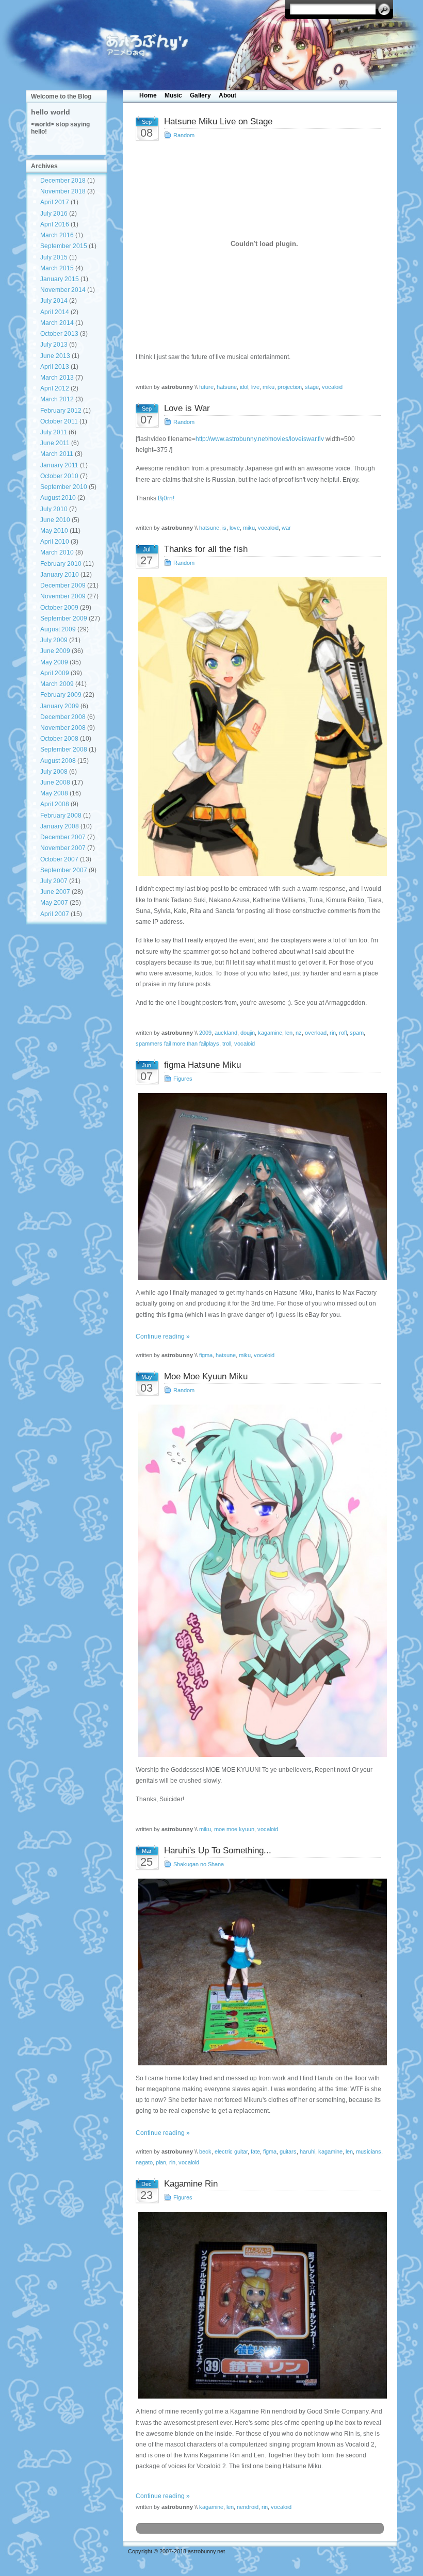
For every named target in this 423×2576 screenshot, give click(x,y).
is (224, 528)
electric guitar (231, 2151)
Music (173, 95)
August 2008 (58, 761)
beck (205, 2151)
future (206, 387)
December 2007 (63, 837)
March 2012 (57, 399)
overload (316, 1033)
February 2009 (61, 695)
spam (357, 1033)
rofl (343, 1033)
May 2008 (54, 793)
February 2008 (61, 816)
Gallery (200, 95)
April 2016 (55, 224)
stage (312, 387)
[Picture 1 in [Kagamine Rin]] (260, 2305)
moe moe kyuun (234, 1829)
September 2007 (64, 870)
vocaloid (332, 387)
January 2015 (60, 279)
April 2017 (55, 202)
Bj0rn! (166, 498)
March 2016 (57, 235)
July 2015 (54, 257)
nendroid (248, 2507)
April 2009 (55, 673)
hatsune (227, 387)
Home (148, 95)
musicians (369, 2151)
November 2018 (63, 191)
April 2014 (55, 312)
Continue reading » (163, 1336)
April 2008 (55, 804)
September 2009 (64, 618)
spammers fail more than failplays (177, 1044)
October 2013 (59, 334)
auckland (226, 1033)
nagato (144, 2162)
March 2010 (57, 552)
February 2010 (61, 564)
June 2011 (55, 443)
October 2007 (59, 859)
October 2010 (59, 476)
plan (161, 2162)
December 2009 (63, 585)
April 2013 (55, 367)
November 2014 (63, 290)
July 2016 (54, 214)
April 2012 (55, 388)
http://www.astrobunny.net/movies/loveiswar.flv (260, 439)
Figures (183, 1079)
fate (255, 2151)
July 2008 (54, 772)
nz (299, 1033)
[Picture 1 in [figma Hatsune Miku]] (260, 1186)
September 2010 (64, 487)
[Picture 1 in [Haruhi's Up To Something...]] (260, 1972)
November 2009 (63, 596)
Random (184, 135)
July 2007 (54, 881)
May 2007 (54, 903)
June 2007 (55, 892)
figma (206, 1355)
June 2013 (55, 356)
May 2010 (54, 531)
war (286, 528)
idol (244, 387)
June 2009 (55, 651)
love (235, 528)
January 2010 (60, 575)
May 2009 (54, 662)
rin (333, 1033)
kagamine (270, 1033)
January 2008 (60, 826)
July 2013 (54, 345)
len (289, 1033)
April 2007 (55, 914)
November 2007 (63, 848)
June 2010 (55, 520)
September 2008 (64, 749)
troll (227, 1044)
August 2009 (58, 629)
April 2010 (55, 542)
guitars (288, 2151)
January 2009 (60, 706)
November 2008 (63, 728)
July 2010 (54, 509)
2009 (205, 1033)
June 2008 (55, 782)
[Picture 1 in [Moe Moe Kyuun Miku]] (260, 1580)
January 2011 (59, 465)
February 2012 (61, 411)
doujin (248, 1033)
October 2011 (59, 421)
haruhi (307, 2151)
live (255, 387)
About (227, 95)
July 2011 (54, 432)
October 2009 (59, 608)
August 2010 (58, 498)
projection (290, 387)
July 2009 (54, 640)
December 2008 (63, 717)
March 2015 (57, 268)
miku (269, 387)
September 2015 (64, 246)
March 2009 (57, 684)
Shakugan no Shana (199, 1864)
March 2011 (57, 454)
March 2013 (57, 378)
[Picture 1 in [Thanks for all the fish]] (260, 727)
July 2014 (54, 301)
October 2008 (59, 739)
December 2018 (63, 181)
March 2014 (57, 323)
